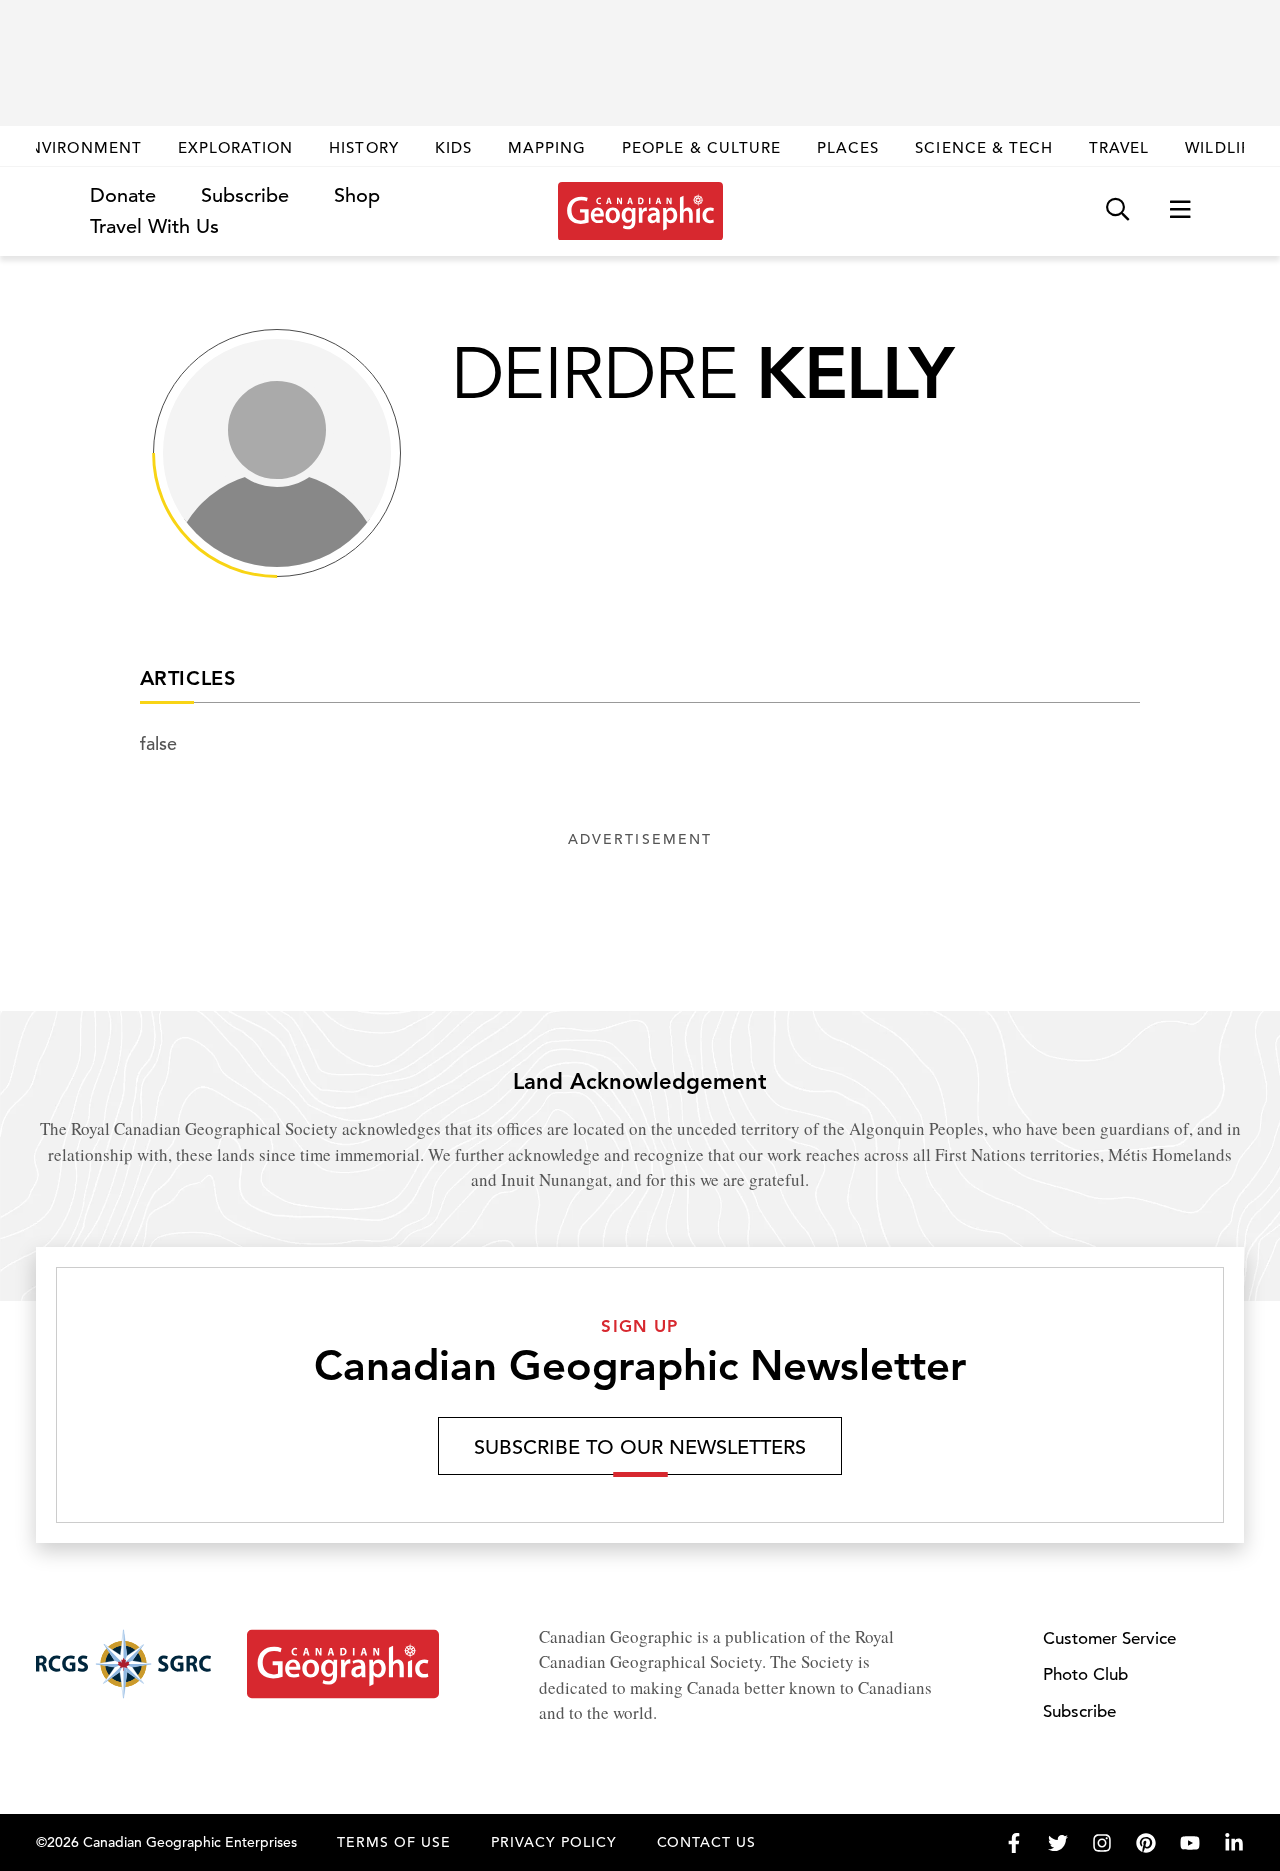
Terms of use (394, 1842)
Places (848, 147)
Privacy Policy (554, 1842)
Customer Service (1109, 1638)
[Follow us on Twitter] (1058, 1843)
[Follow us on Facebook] (1014, 1843)
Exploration (236, 147)
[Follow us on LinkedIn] (1234, 1843)
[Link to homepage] (640, 211)
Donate (123, 195)
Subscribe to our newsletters (640, 1447)
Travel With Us (154, 227)
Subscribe (245, 195)
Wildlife (1222, 147)
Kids (453, 147)
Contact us (707, 1842)
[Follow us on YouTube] (1190, 1843)
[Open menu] (1180, 210)
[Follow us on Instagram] (1102, 1843)
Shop (357, 195)
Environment (80, 147)
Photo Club (1085, 1674)
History (363, 147)
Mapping (547, 147)
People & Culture (701, 147)
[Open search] (1117, 210)
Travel (1119, 147)
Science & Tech (984, 147)
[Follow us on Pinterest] (1146, 1843)
